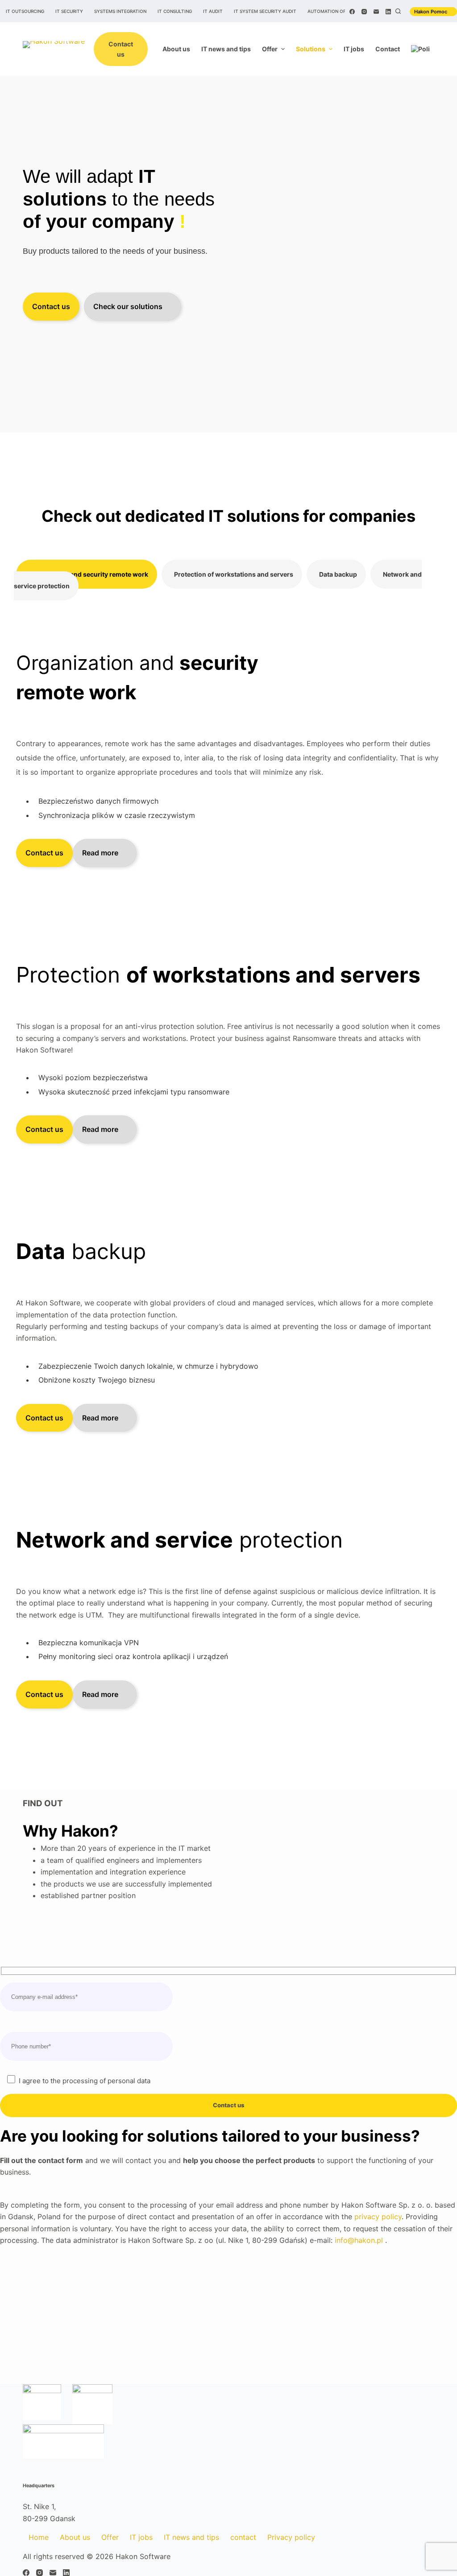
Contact (388, 49)
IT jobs (354, 49)
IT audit (213, 11)
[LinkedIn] (388, 12)
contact (243, 2537)
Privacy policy (291, 2537)
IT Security (69, 11)
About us (176, 49)
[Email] (376, 12)
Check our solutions (128, 306)
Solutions (311, 49)
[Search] (398, 11)
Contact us (121, 49)
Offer (270, 49)
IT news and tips (226, 49)
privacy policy (378, 2217)
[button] (87, 574)
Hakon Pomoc (431, 12)
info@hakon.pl (359, 2240)
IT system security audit (265, 11)
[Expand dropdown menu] (283, 49)
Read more (100, 853)
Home (39, 2537)
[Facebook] (352, 12)
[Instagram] (364, 12)
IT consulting (175, 11)
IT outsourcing (25, 11)
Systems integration (120, 11)
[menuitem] (420, 49)
